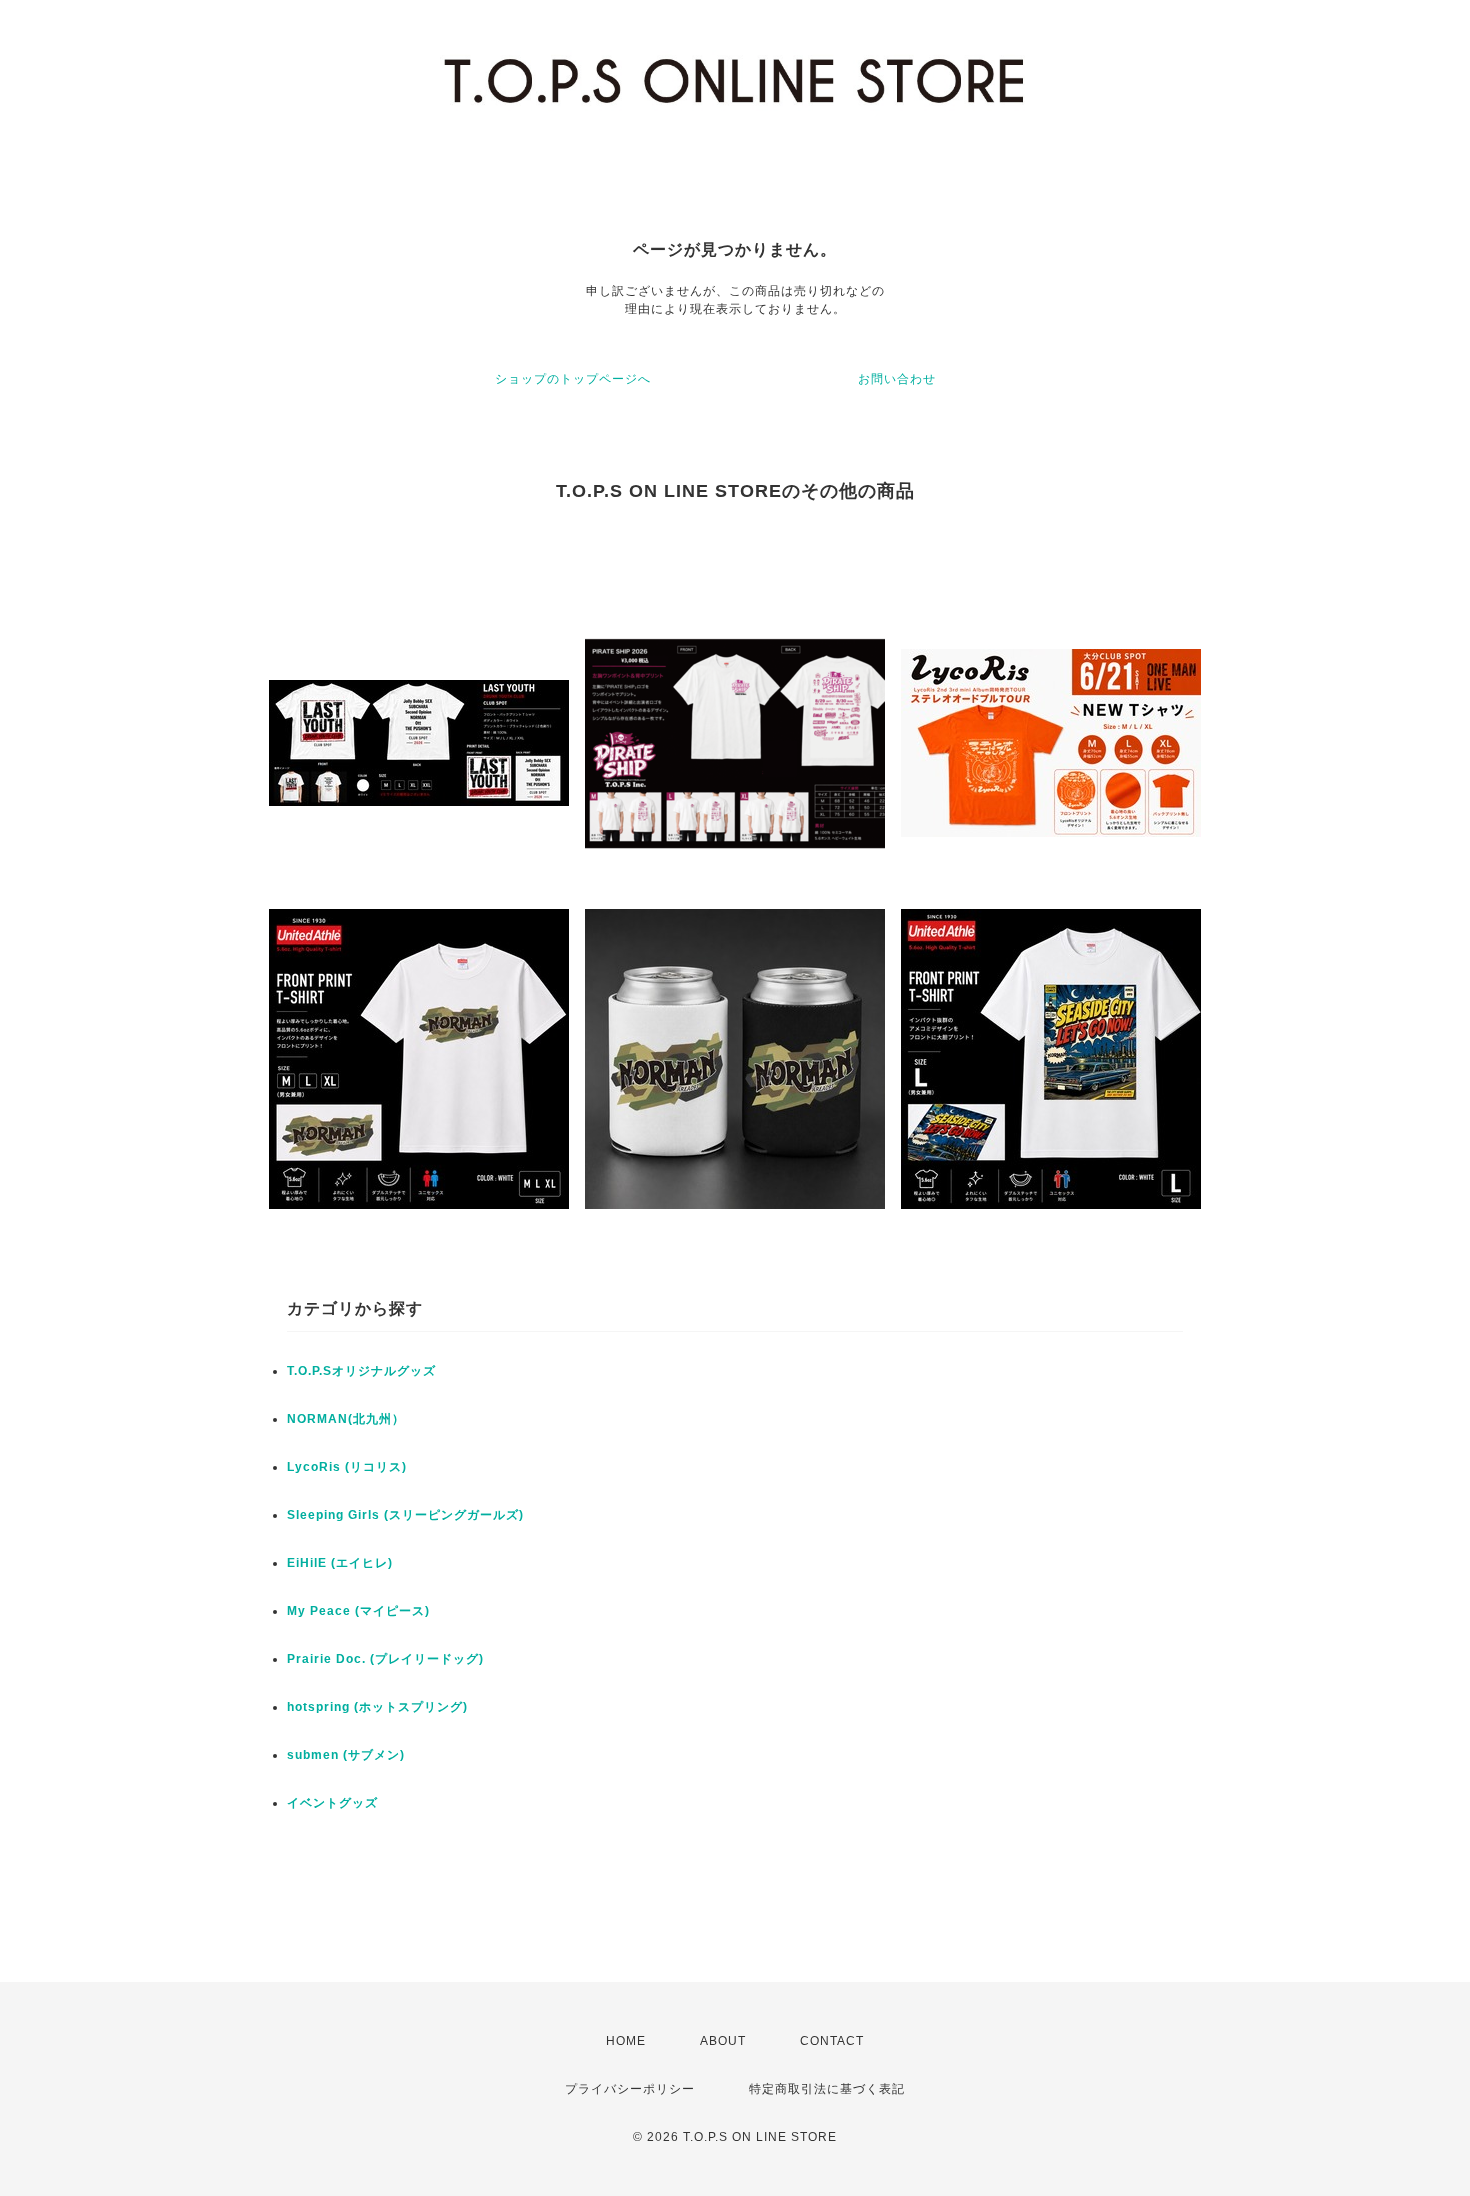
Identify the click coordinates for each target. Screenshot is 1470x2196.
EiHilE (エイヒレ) (340, 1563)
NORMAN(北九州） (346, 1419)
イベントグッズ (332, 1803)
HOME (626, 2041)
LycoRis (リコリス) (347, 1467)
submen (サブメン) (346, 1755)
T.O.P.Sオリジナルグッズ (361, 1371)
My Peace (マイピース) (358, 1611)
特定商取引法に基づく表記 (827, 2089)
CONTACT (832, 2041)
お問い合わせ (897, 379)
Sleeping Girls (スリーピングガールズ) (405, 1515)
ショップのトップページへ (573, 379)
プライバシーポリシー (630, 2089)
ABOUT (723, 2041)
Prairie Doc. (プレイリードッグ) (385, 1659)
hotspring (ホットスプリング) (377, 1707)
